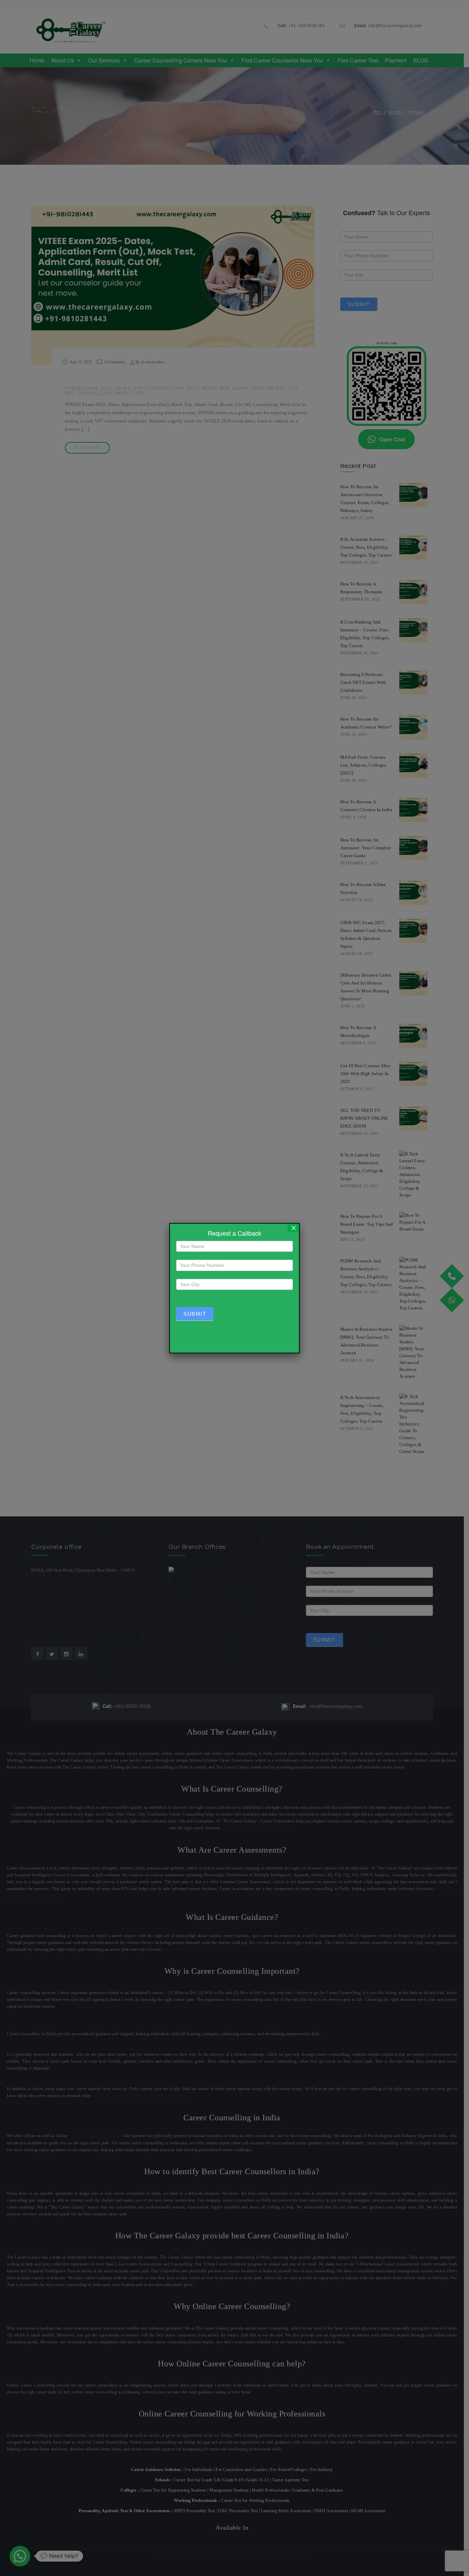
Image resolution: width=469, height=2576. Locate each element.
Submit (195, 1314)
